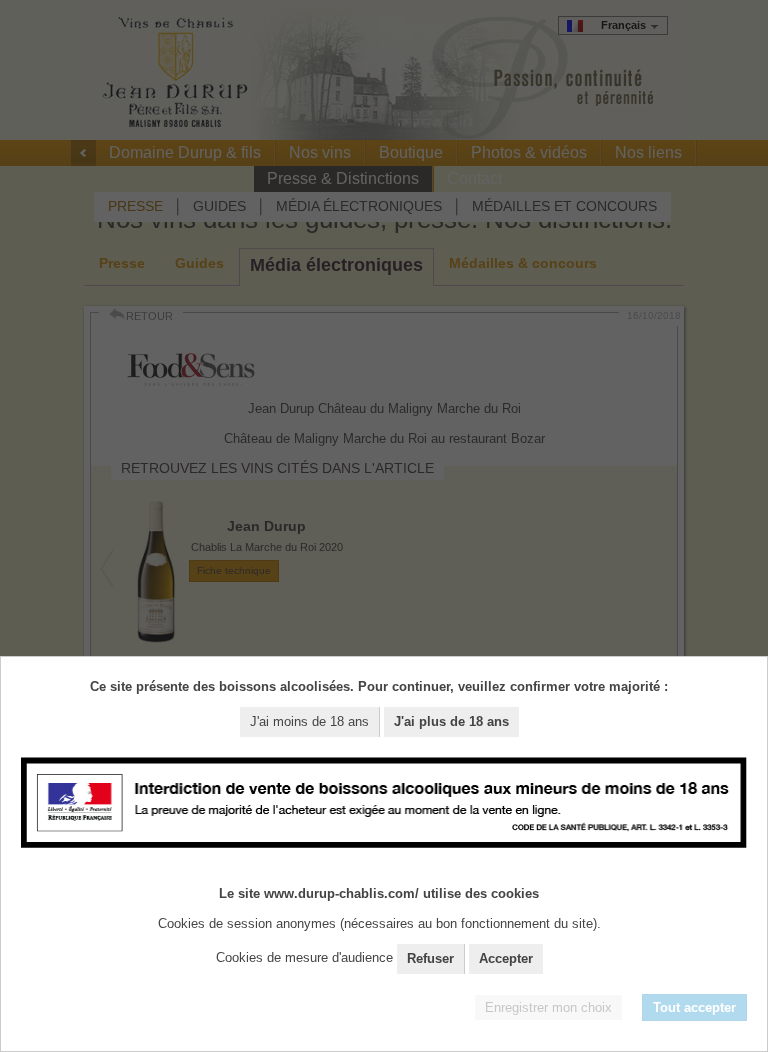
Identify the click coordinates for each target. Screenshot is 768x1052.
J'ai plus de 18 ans (451, 721)
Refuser (430, 958)
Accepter (506, 958)
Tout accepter (694, 1007)
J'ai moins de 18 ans (309, 721)
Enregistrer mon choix (548, 1007)
